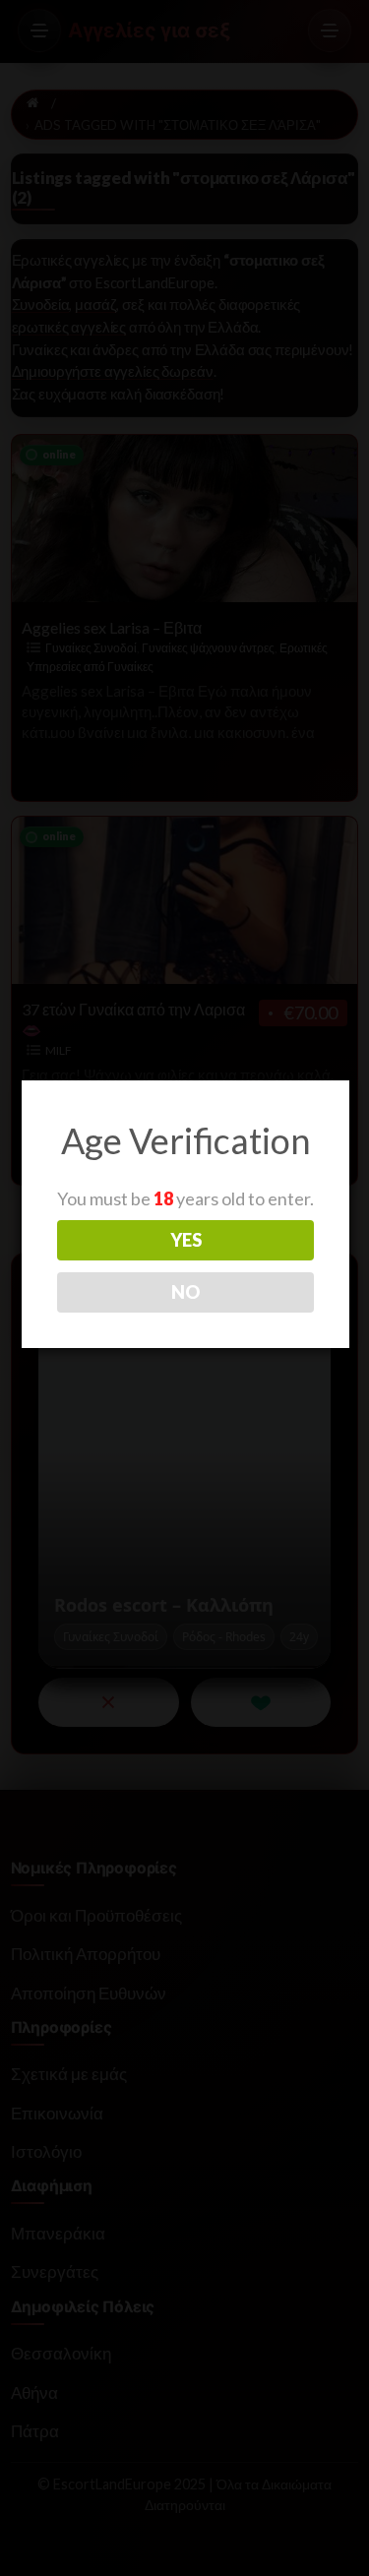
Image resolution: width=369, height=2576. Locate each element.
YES (186, 1240)
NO (185, 1292)
